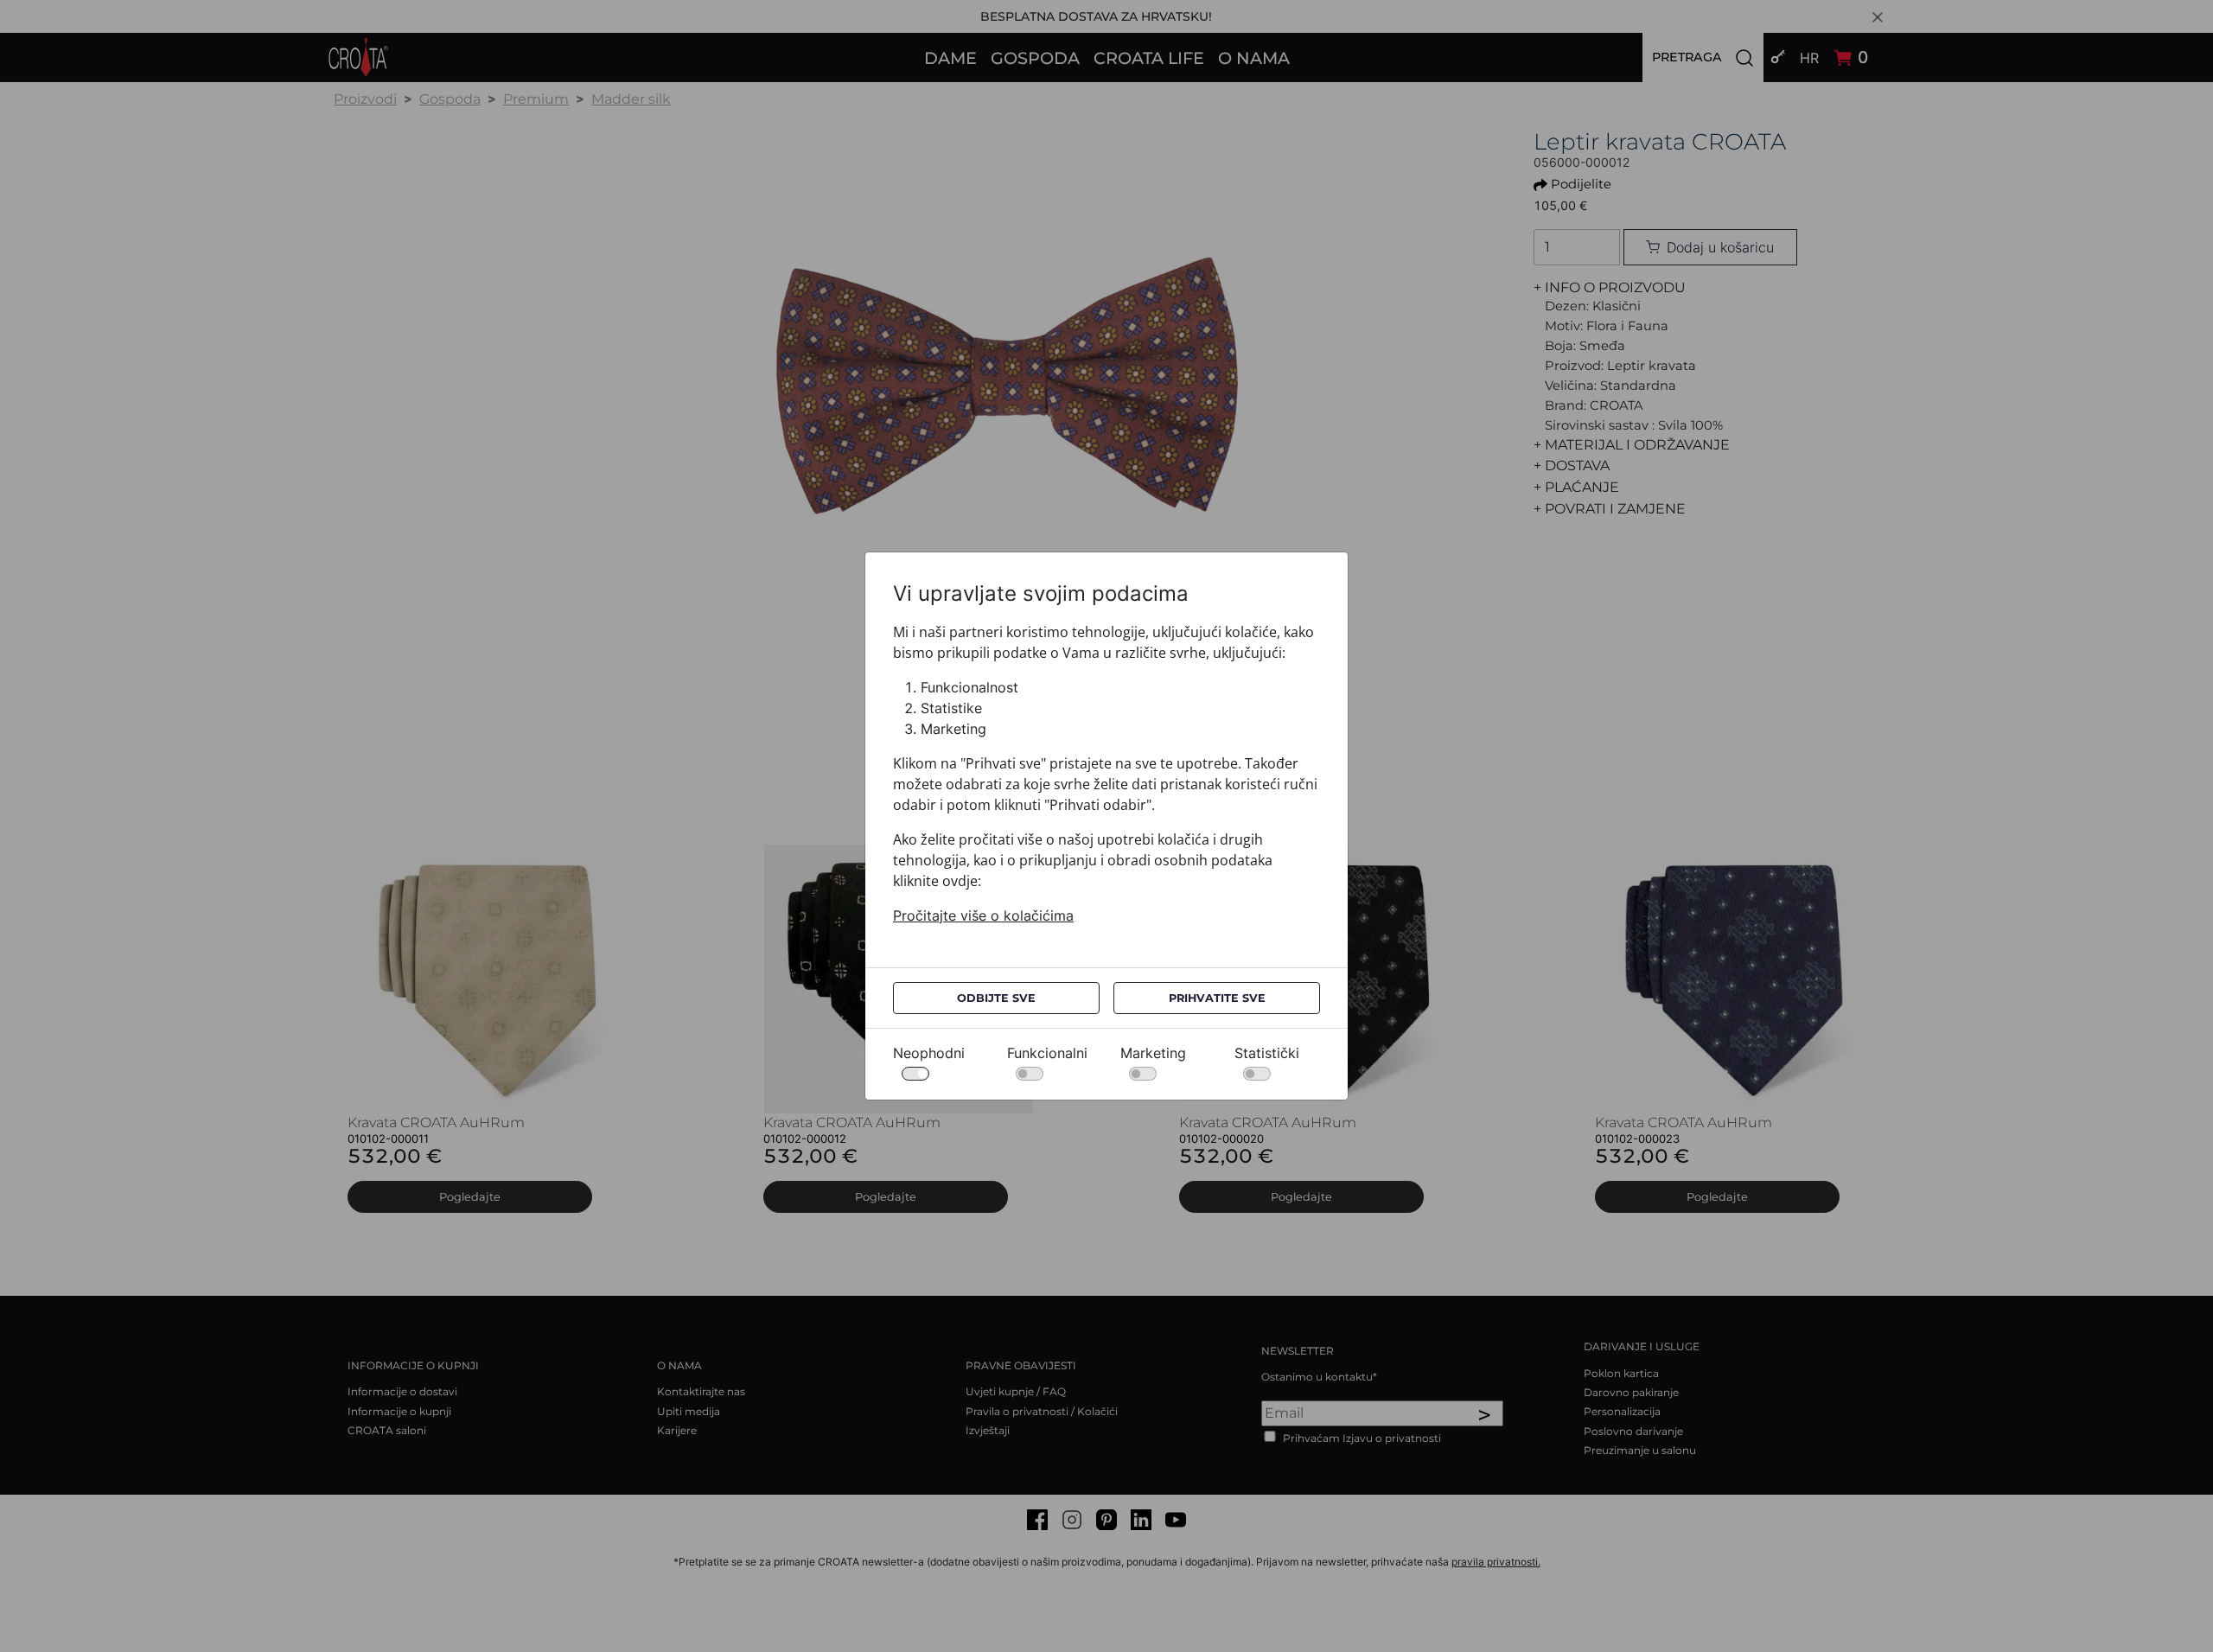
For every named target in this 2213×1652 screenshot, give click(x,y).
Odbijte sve (996, 998)
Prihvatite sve (1217, 998)
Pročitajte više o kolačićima (983, 915)
